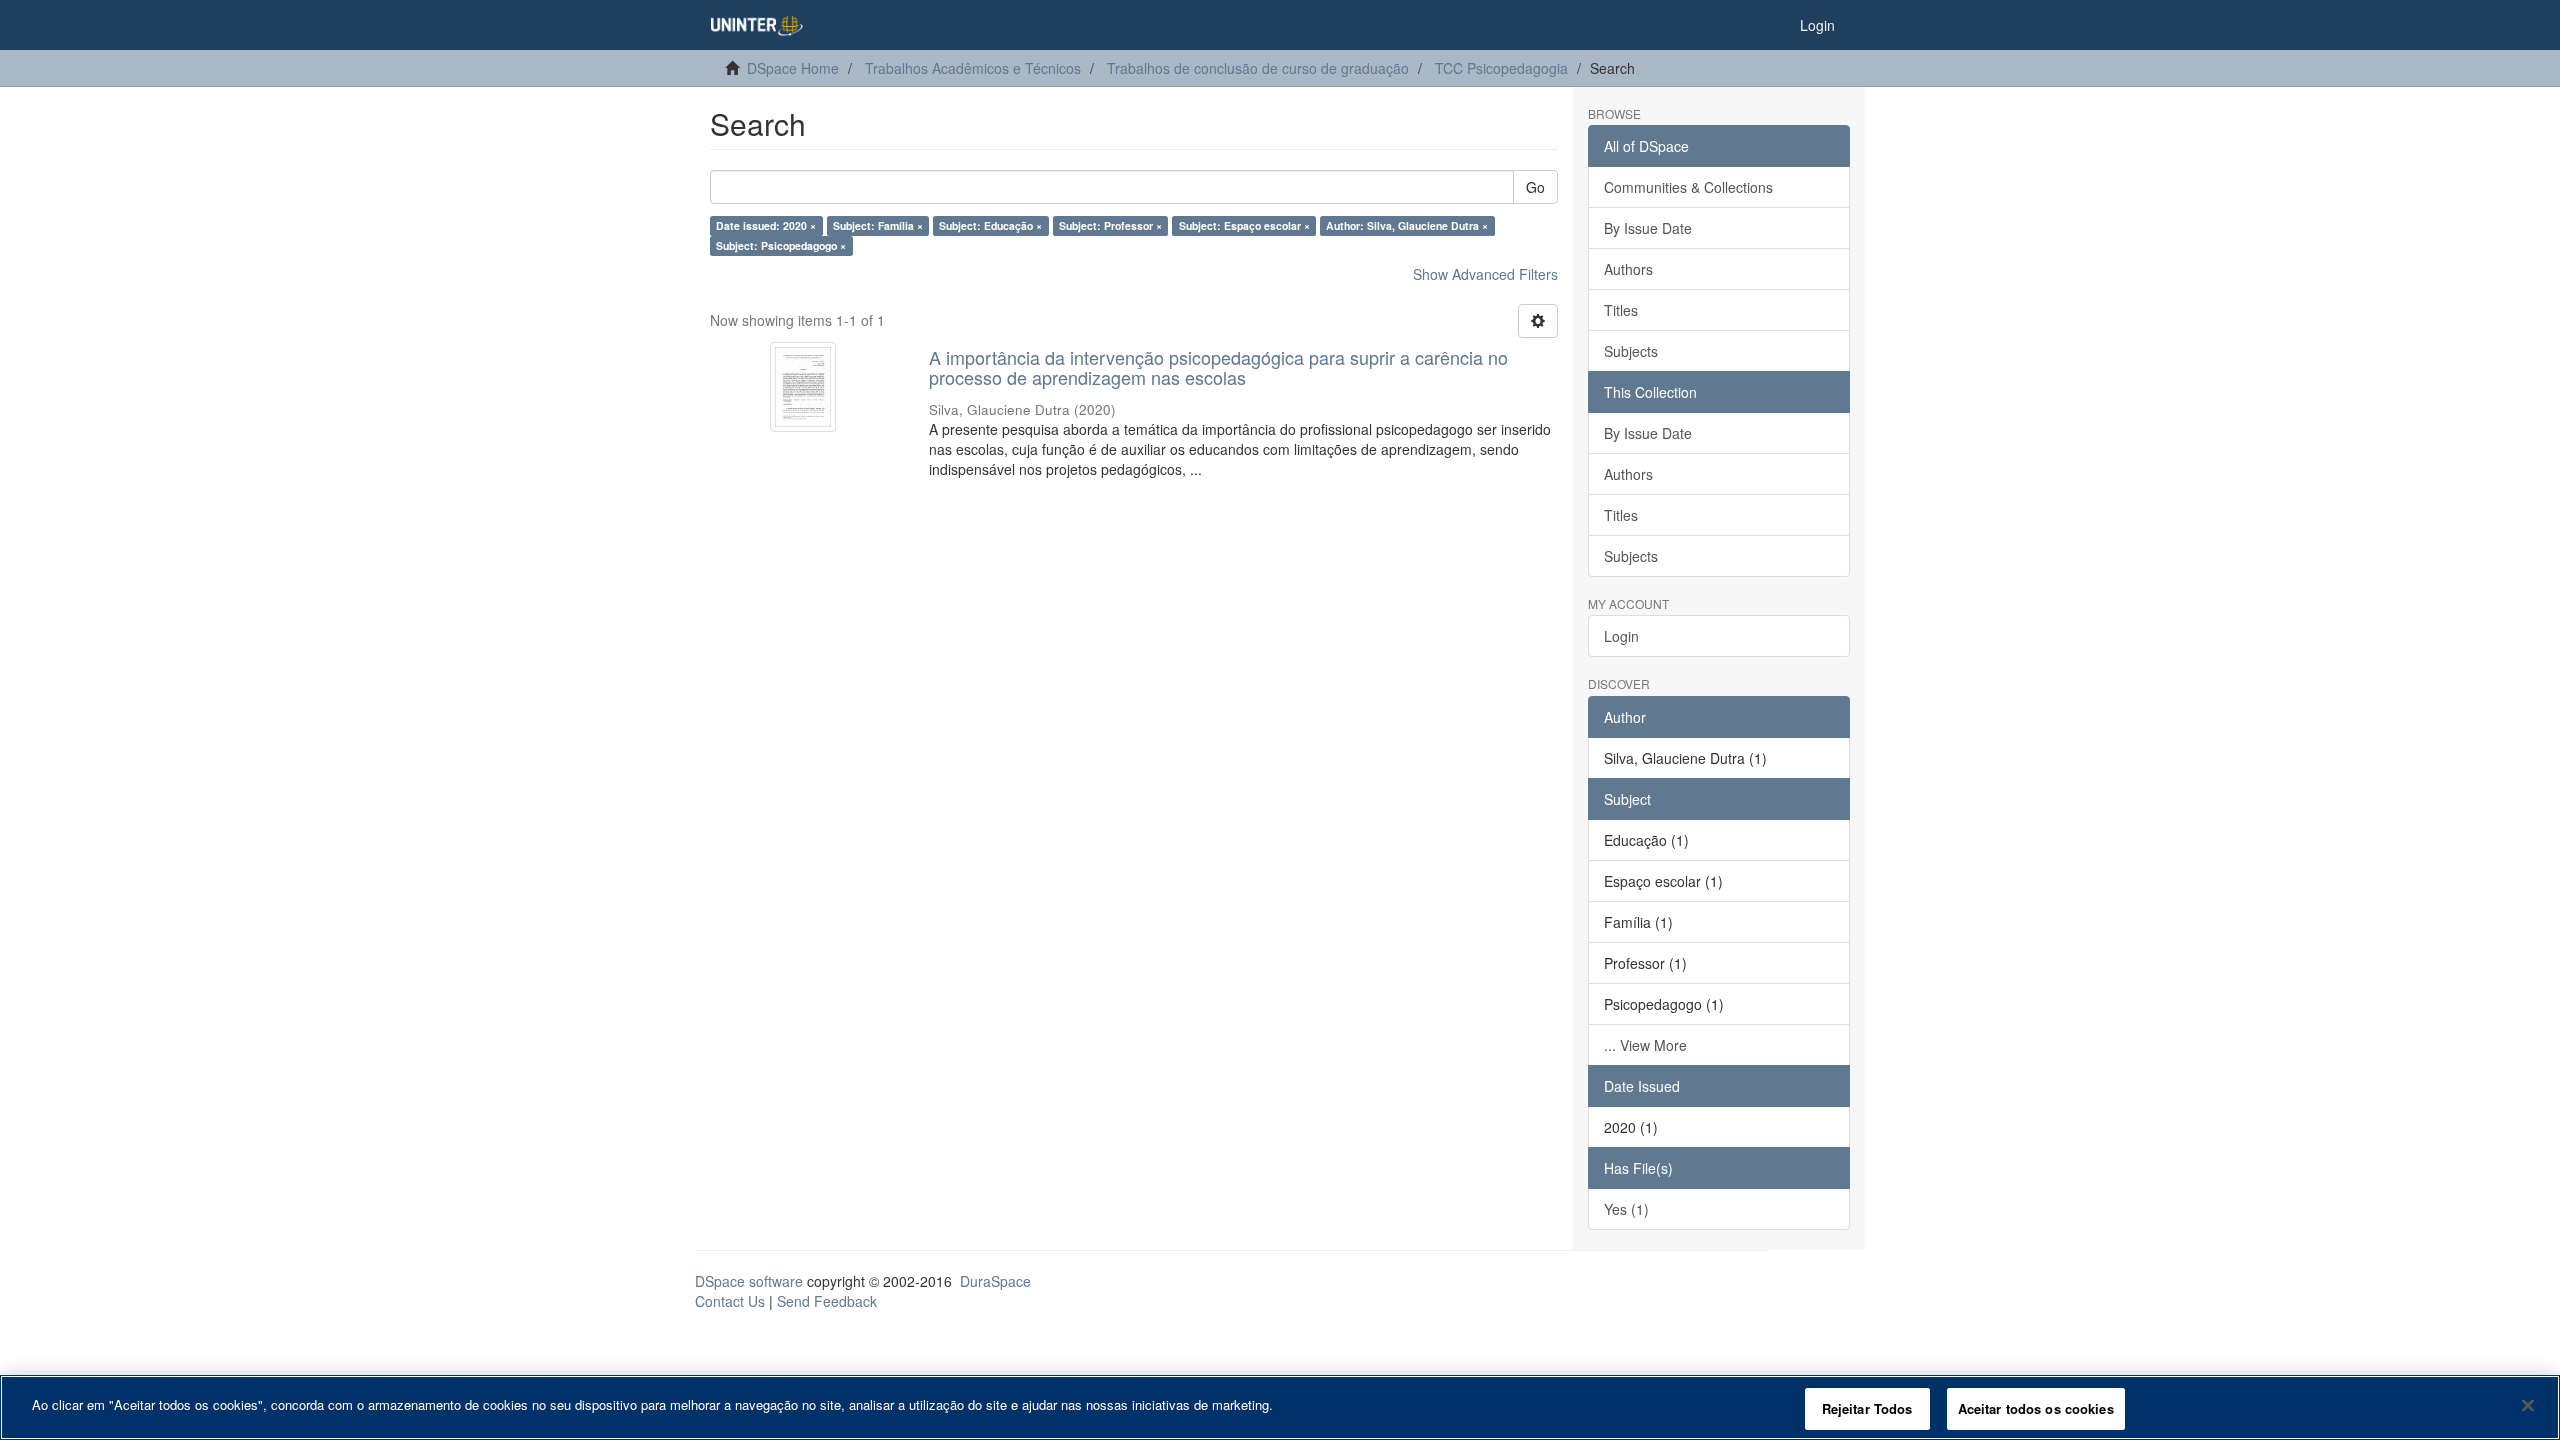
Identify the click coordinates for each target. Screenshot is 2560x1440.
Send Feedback (827, 1301)
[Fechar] (2528, 1405)
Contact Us (730, 1301)
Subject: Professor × (1110, 225)
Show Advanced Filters (1485, 274)
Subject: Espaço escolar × (1244, 225)
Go (1535, 187)
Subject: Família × (878, 225)
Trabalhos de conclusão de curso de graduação (1258, 68)
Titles (1621, 310)
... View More (1645, 1045)
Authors (1628, 269)
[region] (1280, 1407)
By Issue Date (1648, 228)
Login (1621, 636)
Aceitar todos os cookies (2036, 1408)
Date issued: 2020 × (766, 225)
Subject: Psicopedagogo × (781, 245)
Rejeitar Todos (1867, 1408)
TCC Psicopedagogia (1501, 68)
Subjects (1631, 351)
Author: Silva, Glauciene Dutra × (1407, 225)
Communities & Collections (1688, 187)
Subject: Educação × (990, 225)
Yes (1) (1626, 1209)
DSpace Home (793, 68)
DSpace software (749, 1281)
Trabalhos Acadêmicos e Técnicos (973, 68)
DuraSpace (995, 1281)
